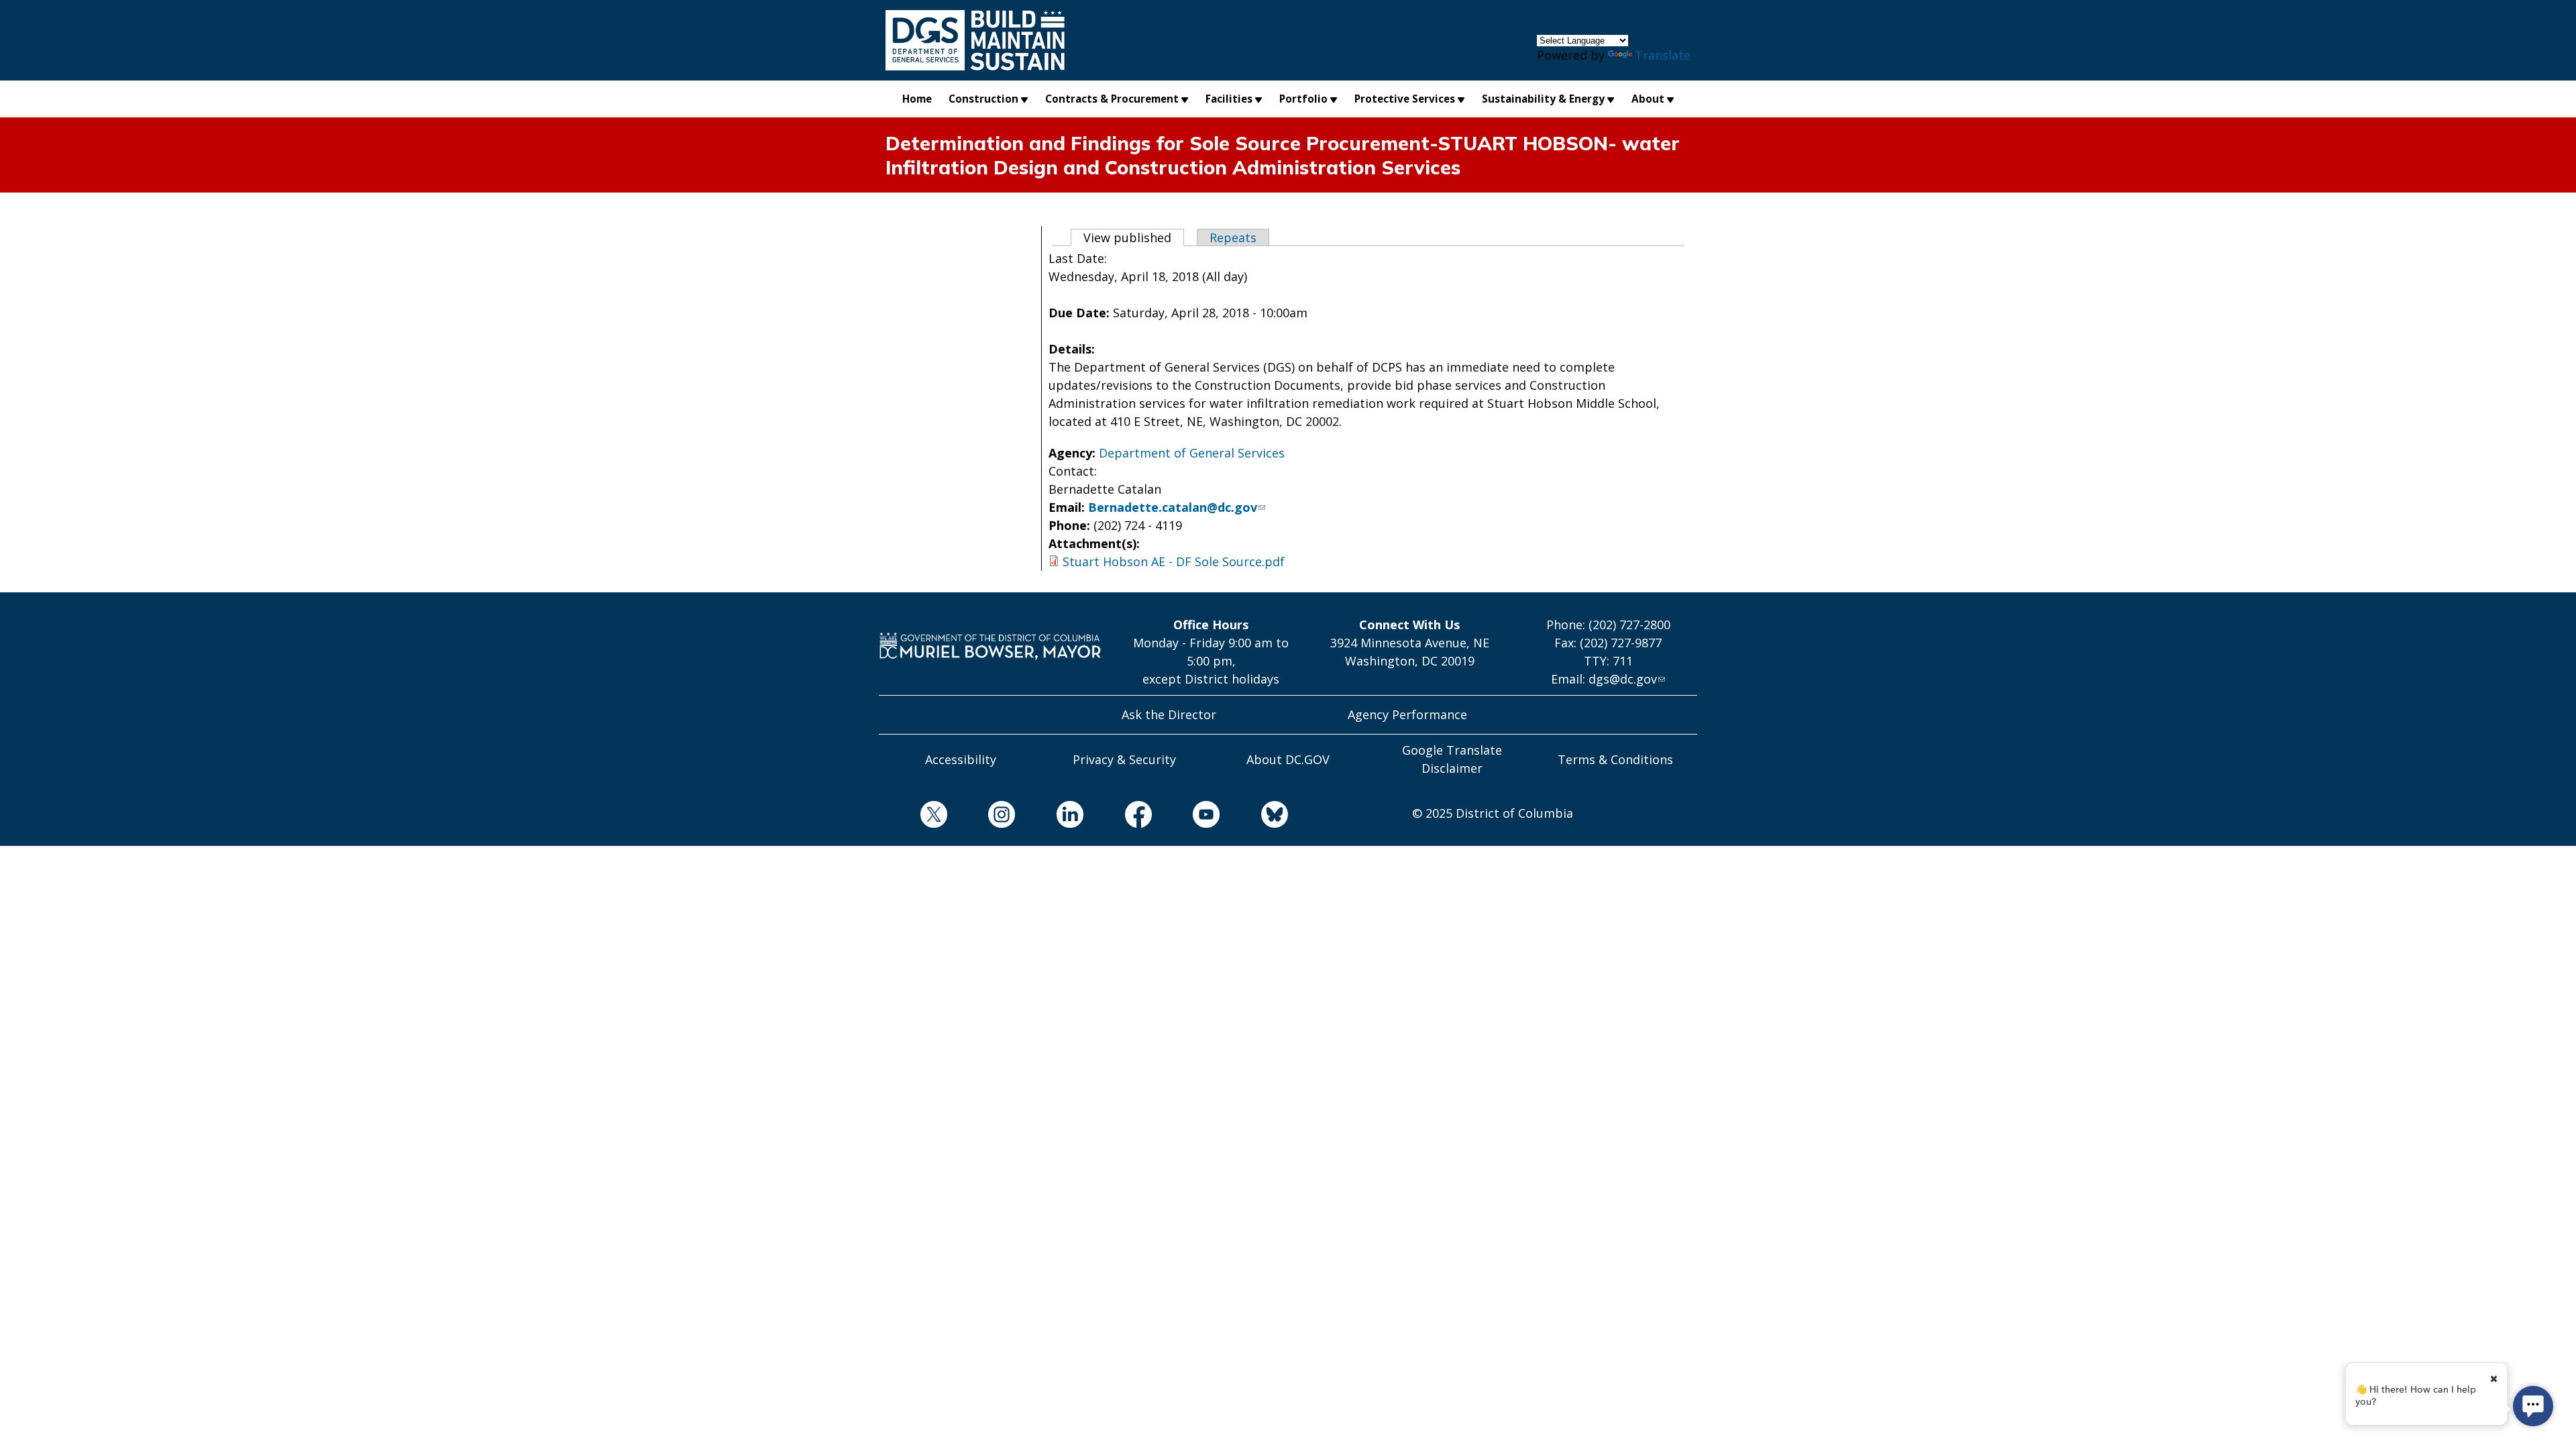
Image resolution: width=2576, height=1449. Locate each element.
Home (917, 99)
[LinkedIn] (1049, 817)
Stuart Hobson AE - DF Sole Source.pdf (1174, 561)
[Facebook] (1118, 817)
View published (1134, 237)
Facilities (1229, 99)
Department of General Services (1192, 453)
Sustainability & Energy (1543, 99)
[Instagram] (981, 817)
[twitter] (913, 817)
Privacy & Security (1124, 759)
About (1648, 99)
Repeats (1233, 237)
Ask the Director (1169, 714)
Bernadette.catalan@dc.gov (1173, 507)
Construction (983, 99)
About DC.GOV (1288, 759)
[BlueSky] (1254, 817)
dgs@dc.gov (1623, 679)
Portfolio (1303, 99)
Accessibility (961, 759)
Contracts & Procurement (1112, 99)
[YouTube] (1186, 817)
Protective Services (1405, 99)
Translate (1663, 55)
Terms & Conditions (1615, 759)
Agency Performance (1407, 714)
